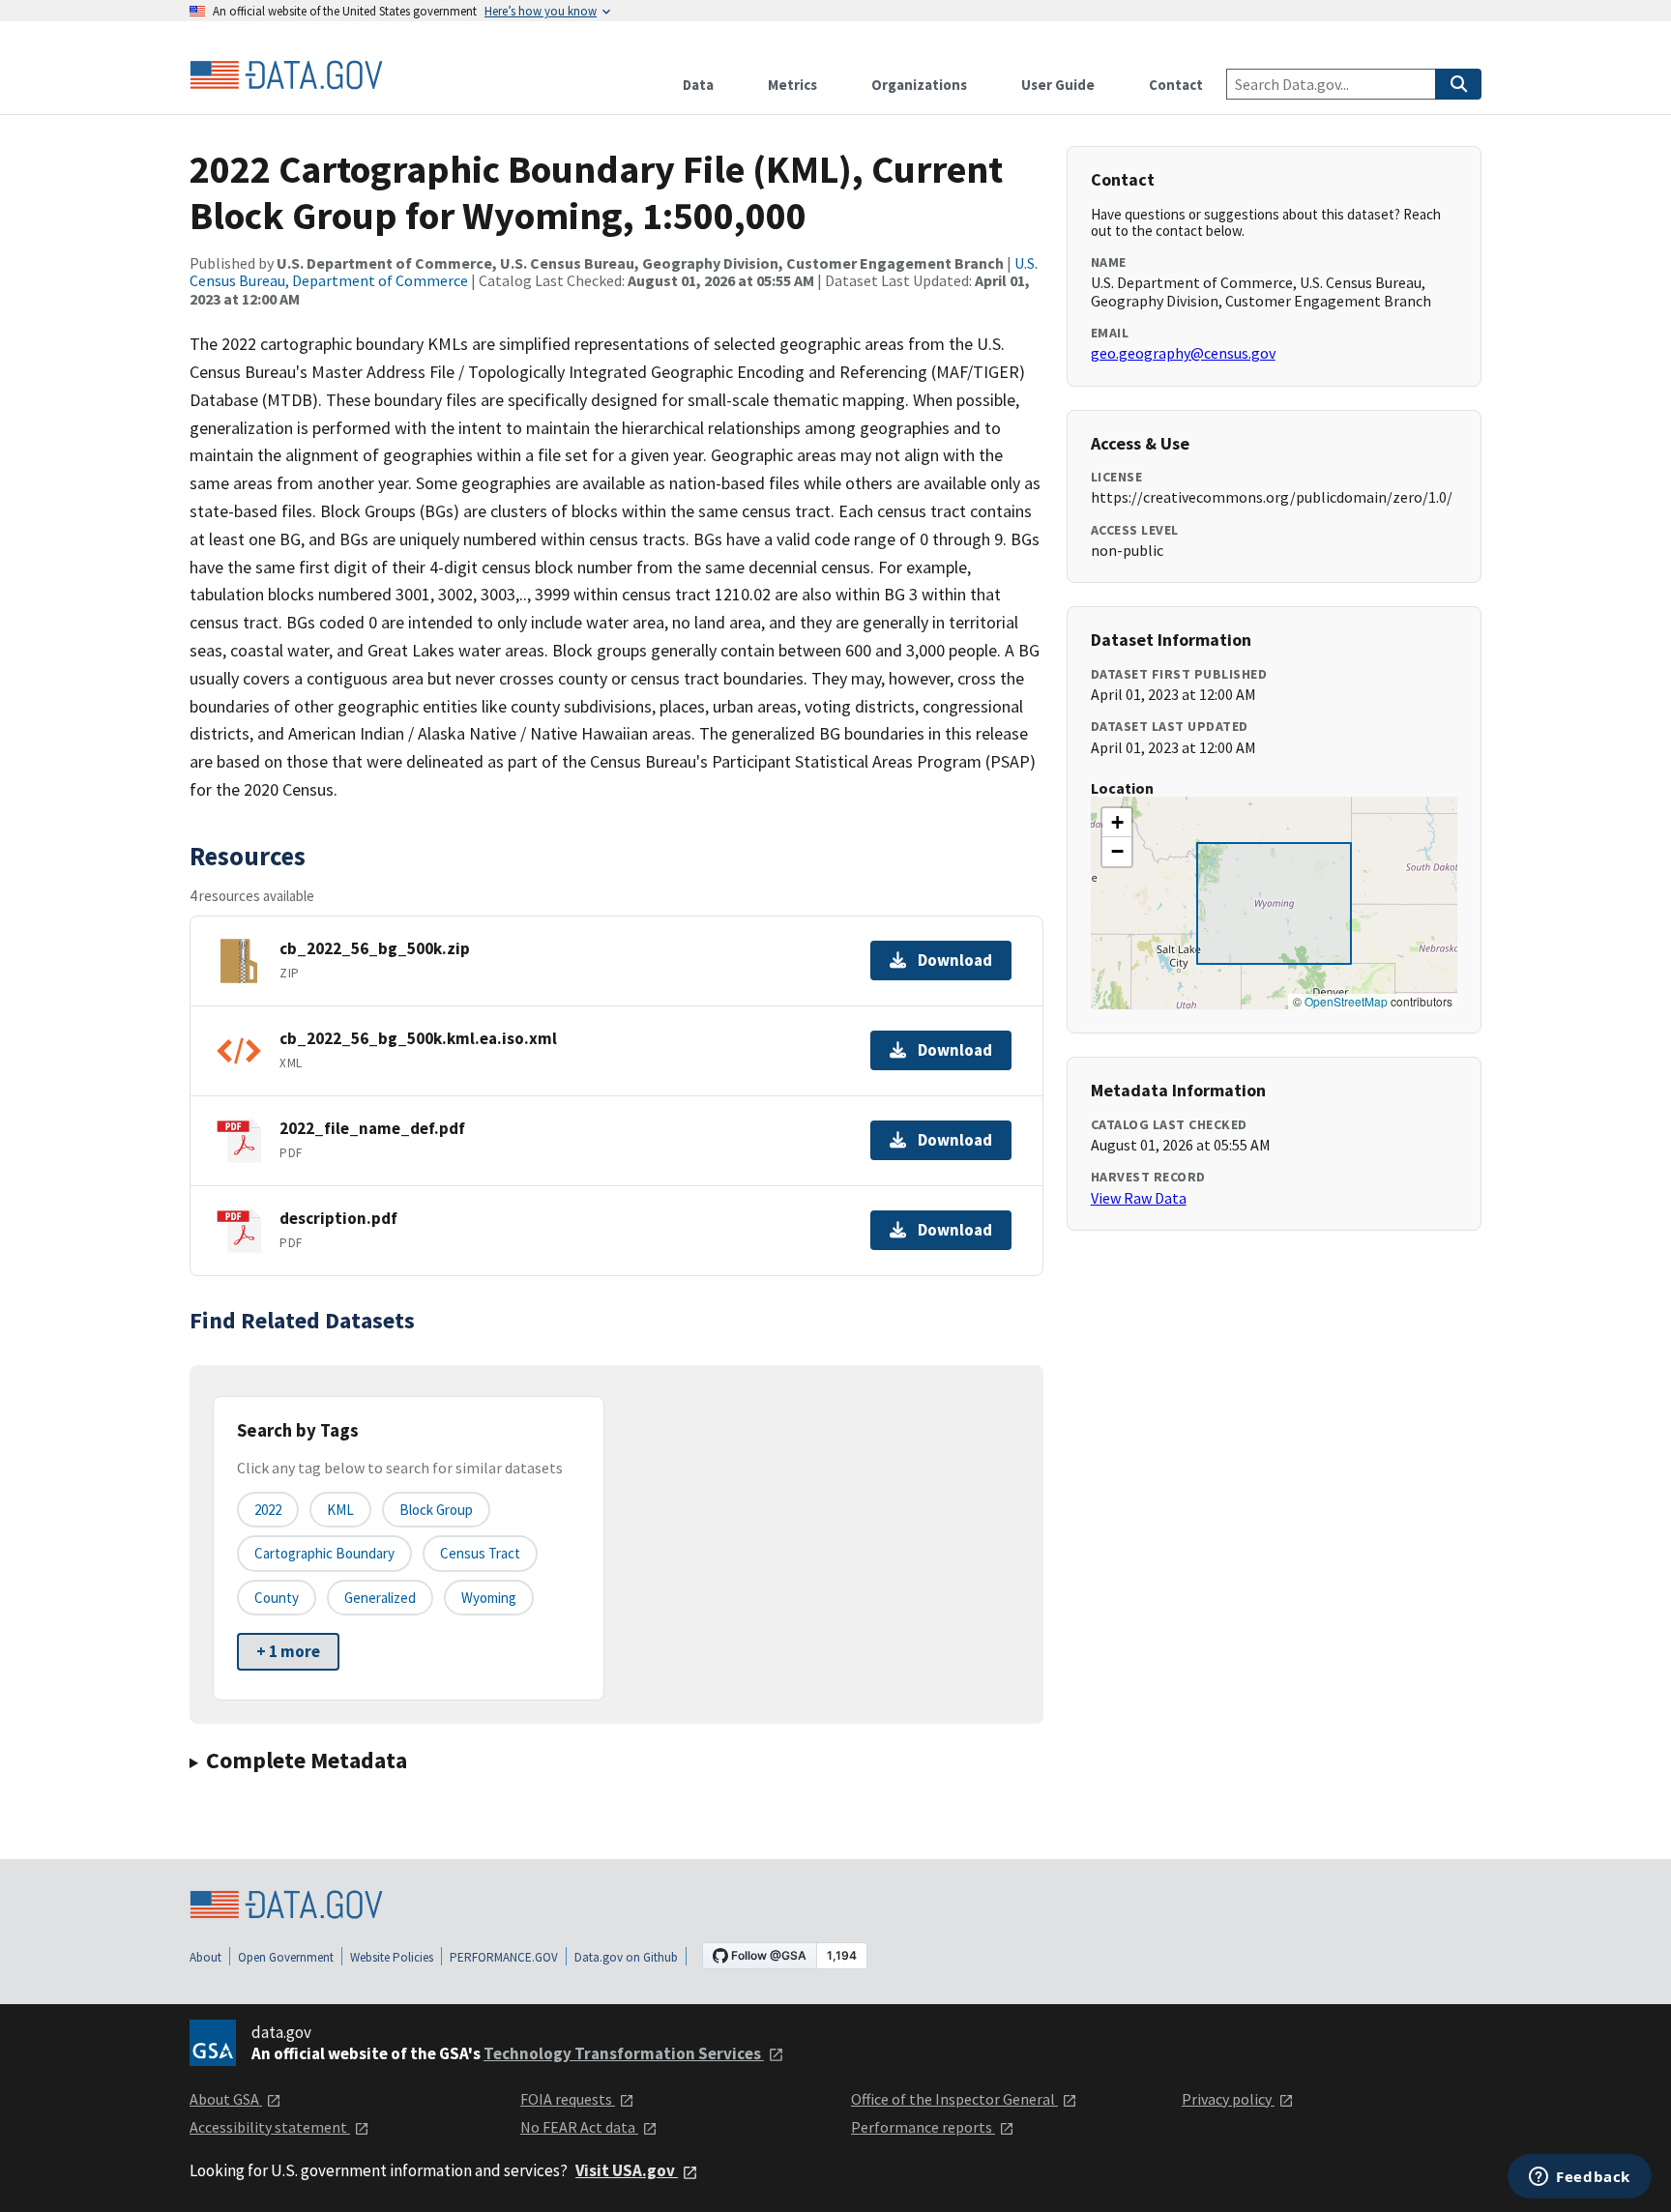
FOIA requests (568, 2099)
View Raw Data (1139, 1198)
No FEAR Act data (579, 2127)
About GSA (226, 2099)
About (205, 1957)
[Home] (286, 75)
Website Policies (392, 1957)
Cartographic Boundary (324, 1553)
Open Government (286, 1957)
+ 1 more (288, 1651)
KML (340, 1510)
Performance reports (923, 2127)
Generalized (380, 1598)
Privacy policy (1228, 2099)
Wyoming (489, 1598)
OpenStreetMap (1346, 1001)
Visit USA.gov (627, 2170)
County (277, 1598)
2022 (268, 1510)
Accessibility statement (270, 2127)
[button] (1117, 823)
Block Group (436, 1510)
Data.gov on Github (626, 1957)
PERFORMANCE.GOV (504, 1957)
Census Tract (480, 1553)
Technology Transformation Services (624, 2053)
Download (955, 960)
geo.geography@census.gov (1183, 353)
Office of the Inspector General (954, 2099)
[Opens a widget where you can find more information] (1580, 2178)
